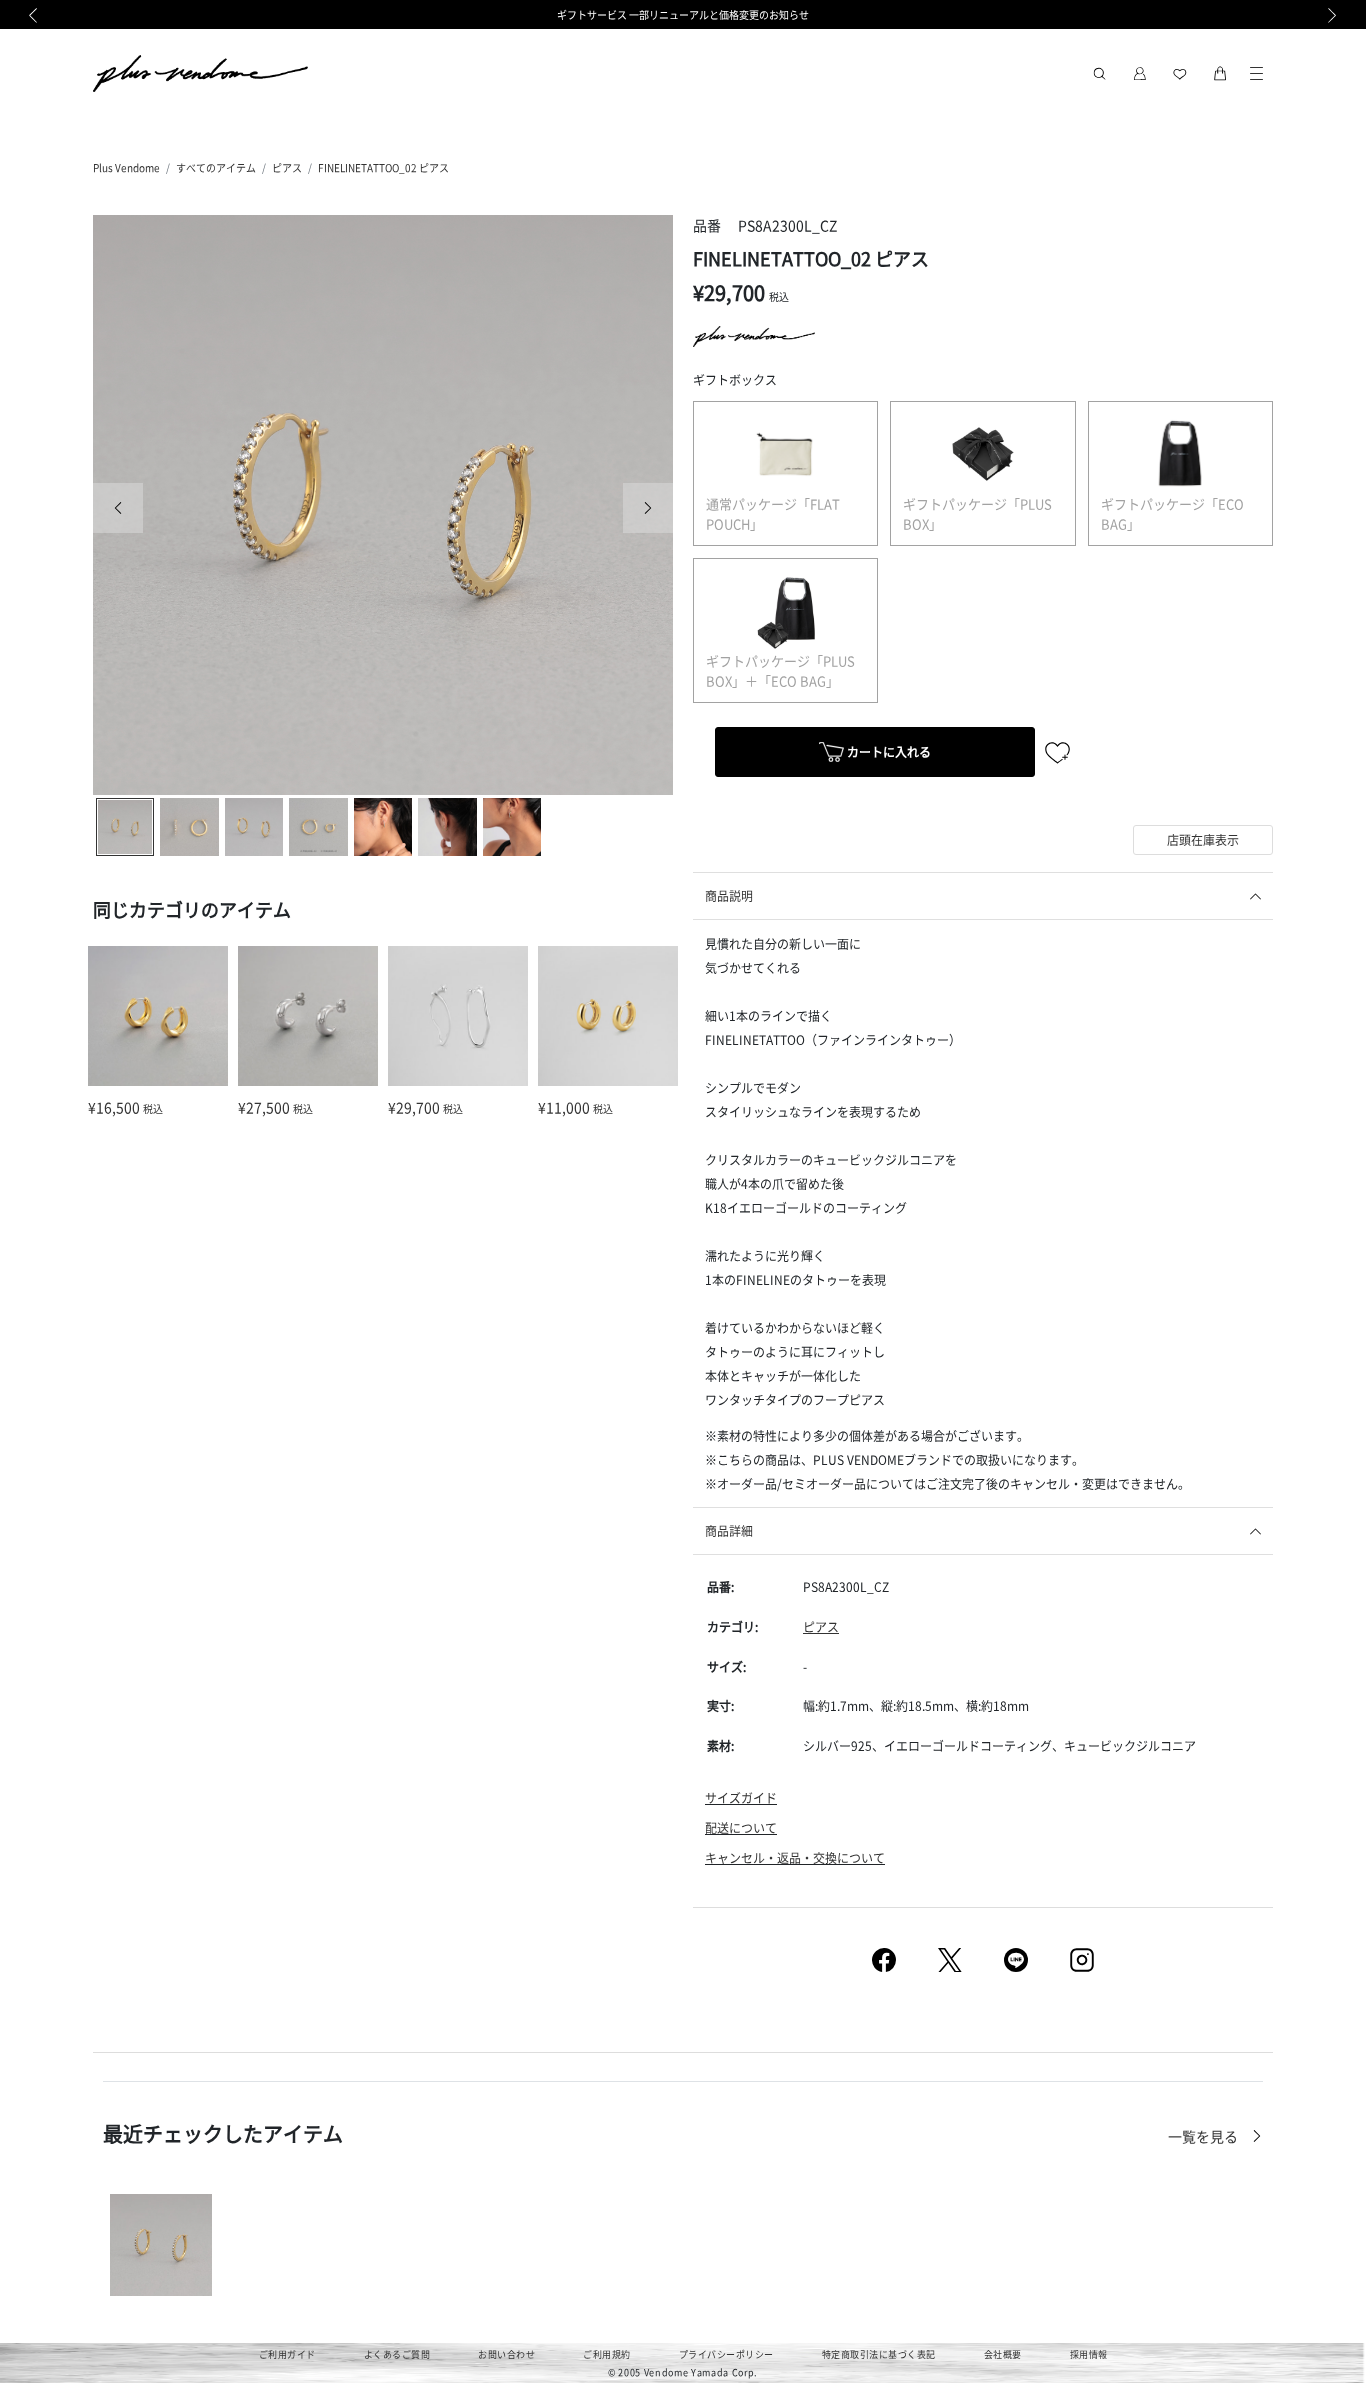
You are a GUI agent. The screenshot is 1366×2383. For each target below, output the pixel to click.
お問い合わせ (506, 2354)
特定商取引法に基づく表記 (879, 2354)
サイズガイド (741, 1797)
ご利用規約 (607, 2354)
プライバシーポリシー (726, 2354)
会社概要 (1003, 2354)
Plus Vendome (126, 167)
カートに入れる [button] (887, 751)
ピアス (287, 167)
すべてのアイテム (216, 167)
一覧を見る (1204, 2136)
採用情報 (1089, 2354)
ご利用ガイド (287, 2354)
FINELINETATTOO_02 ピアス (383, 167)
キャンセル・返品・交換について (795, 1857)
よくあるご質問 (397, 2354)
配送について (741, 1827)
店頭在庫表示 (1203, 839)
